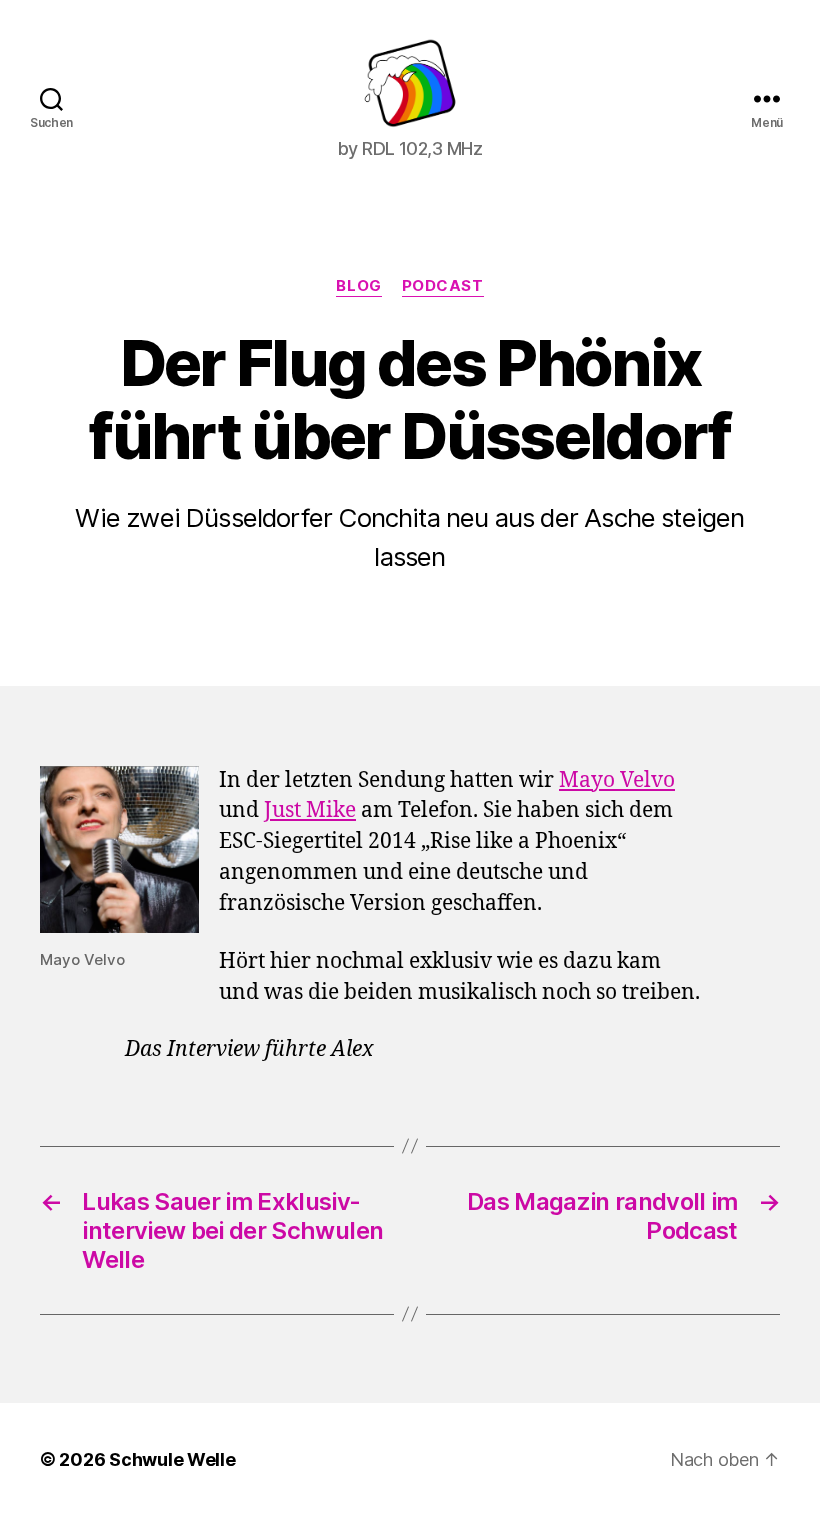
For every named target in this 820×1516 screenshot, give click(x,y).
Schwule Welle (172, 1459)
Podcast (443, 286)
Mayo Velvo (617, 780)
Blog (358, 286)
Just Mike (310, 810)
